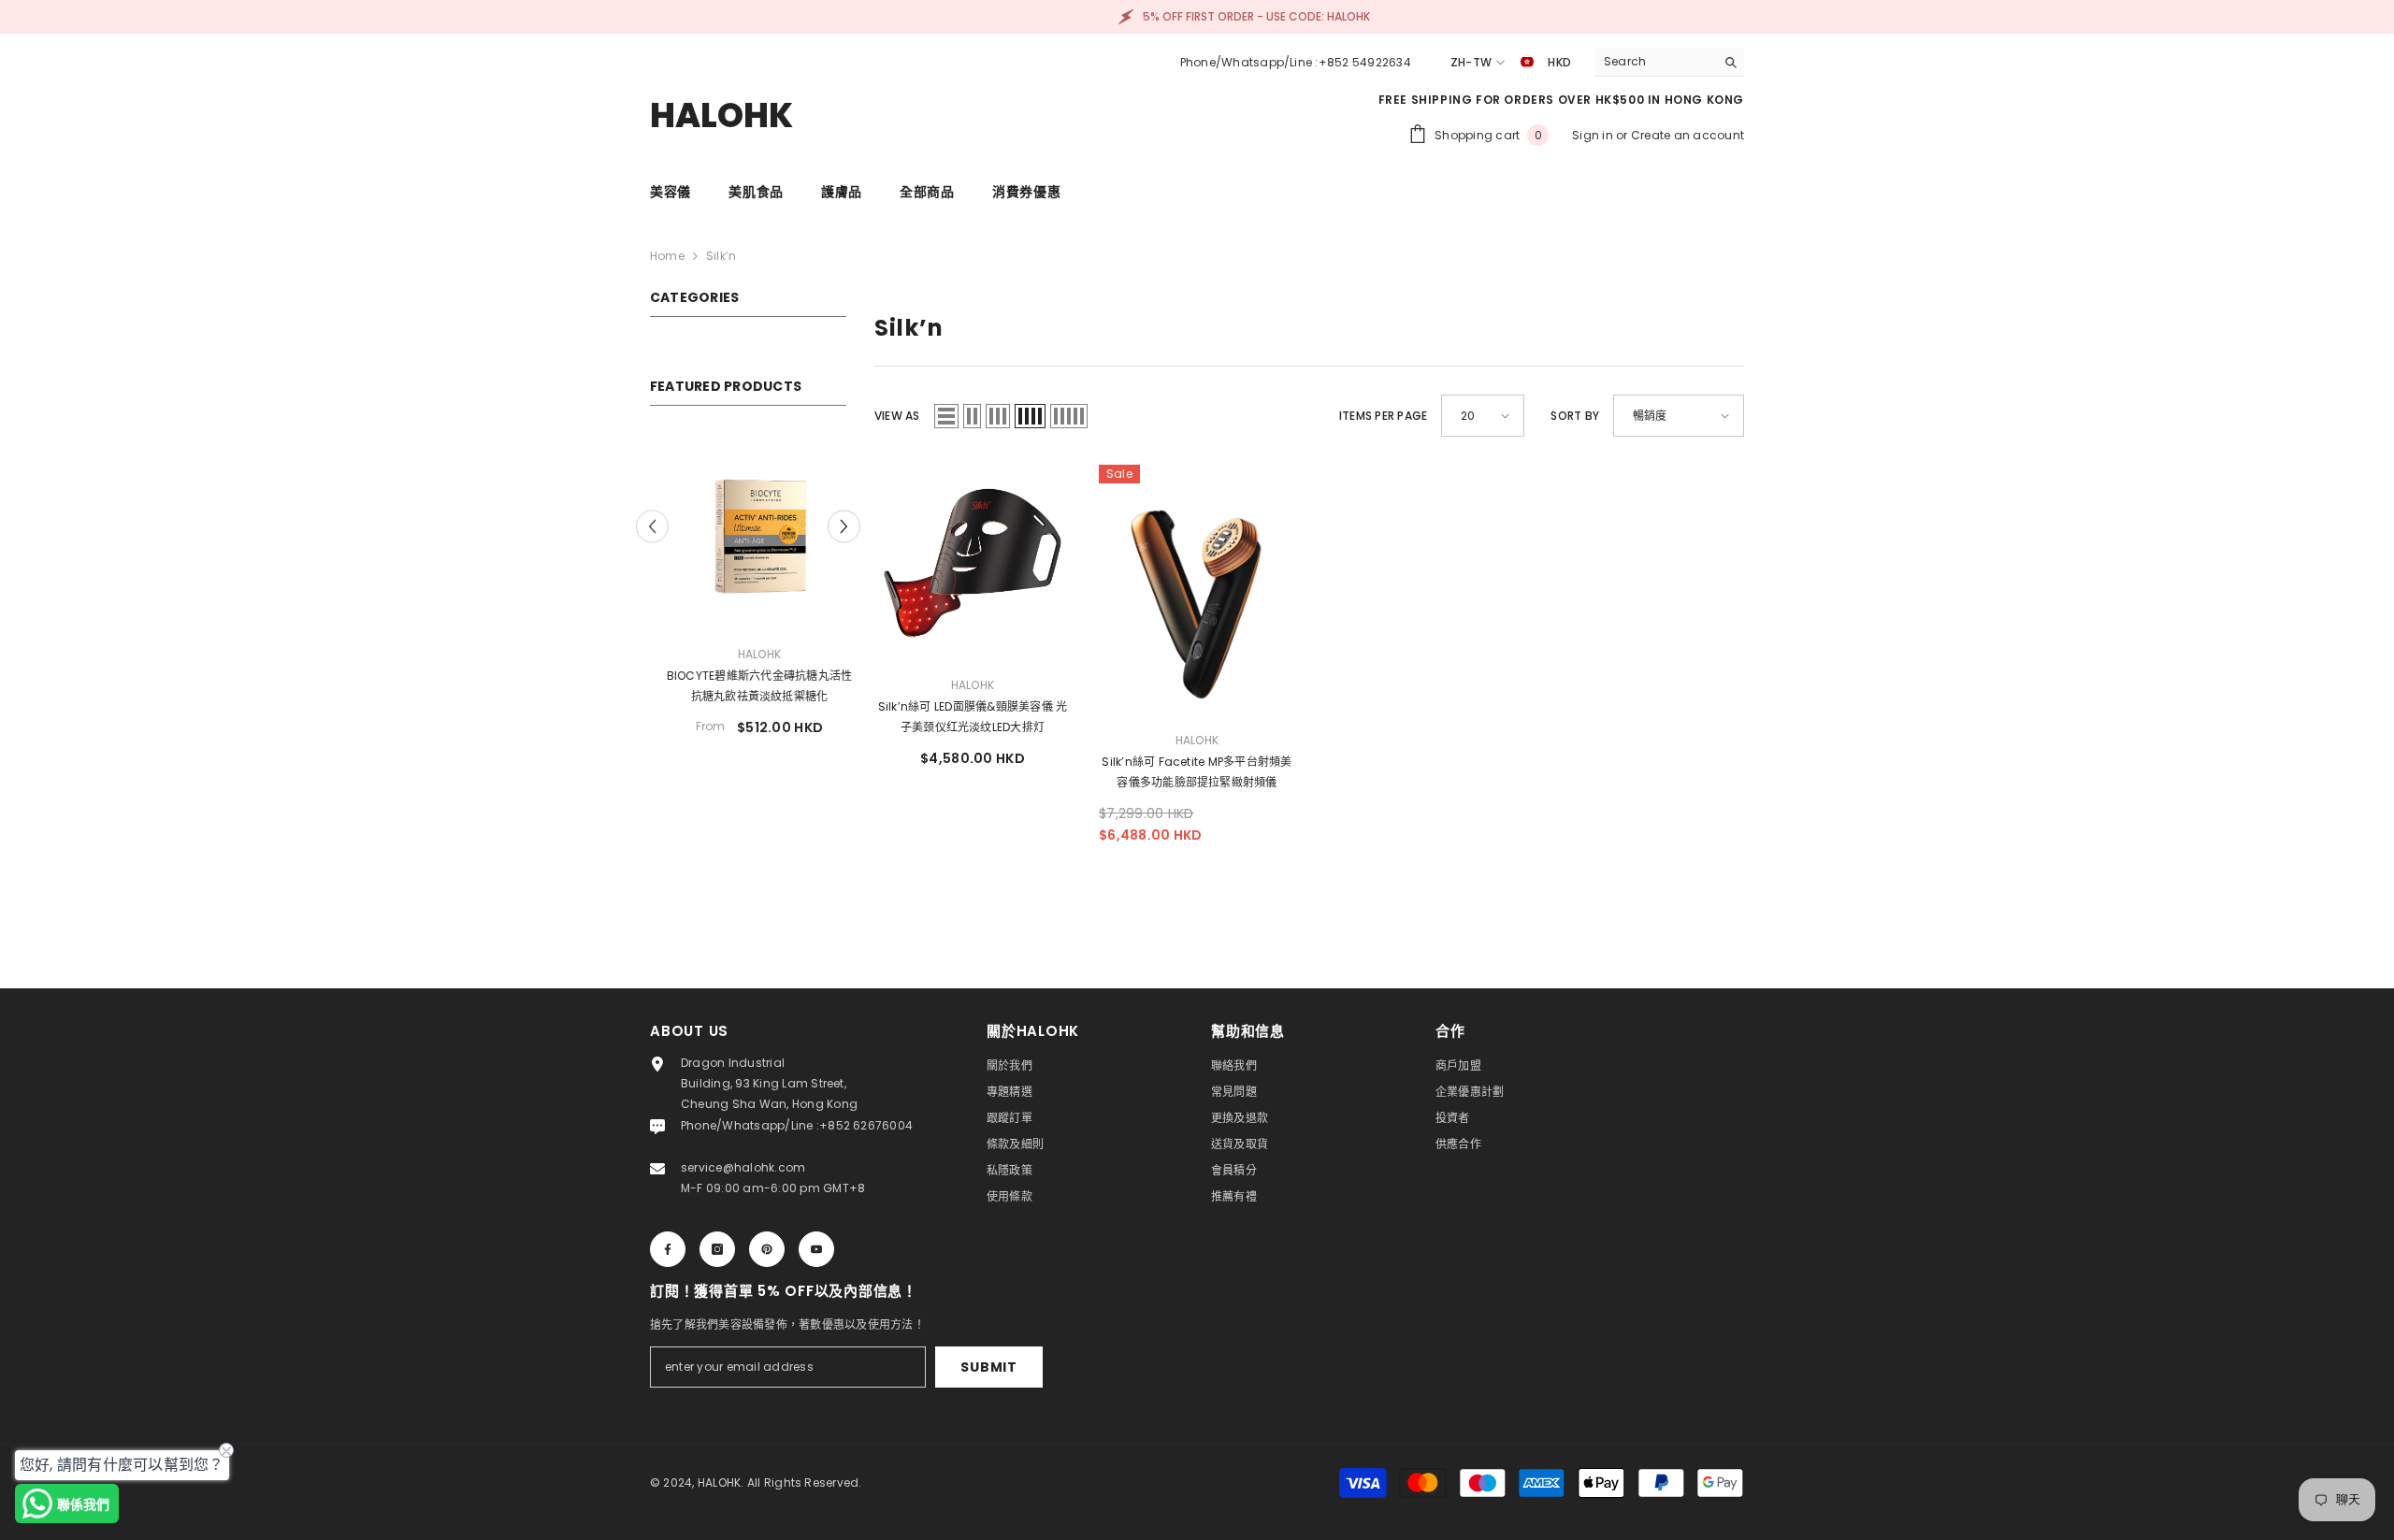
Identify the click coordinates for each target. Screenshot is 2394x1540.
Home (667, 256)
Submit (988, 1367)
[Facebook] (668, 1249)
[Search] (1669, 62)
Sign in (1594, 135)
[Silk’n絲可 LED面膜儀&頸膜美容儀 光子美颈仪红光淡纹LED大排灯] (973, 563)
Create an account (1687, 135)
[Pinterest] (767, 1249)
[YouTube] (816, 1249)
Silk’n (721, 256)
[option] (748, 600)
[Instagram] (717, 1249)
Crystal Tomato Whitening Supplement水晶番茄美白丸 (749, 686)
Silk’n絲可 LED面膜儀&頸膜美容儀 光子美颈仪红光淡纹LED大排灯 (973, 717)
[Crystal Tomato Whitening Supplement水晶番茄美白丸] (748, 532)
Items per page (1383, 416)
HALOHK (748, 654)
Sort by (1575, 416)
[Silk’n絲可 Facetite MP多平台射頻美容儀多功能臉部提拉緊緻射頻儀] (1197, 590)
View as (897, 416)
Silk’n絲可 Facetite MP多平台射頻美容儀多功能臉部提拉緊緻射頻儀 (1197, 772)
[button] (844, 534)
